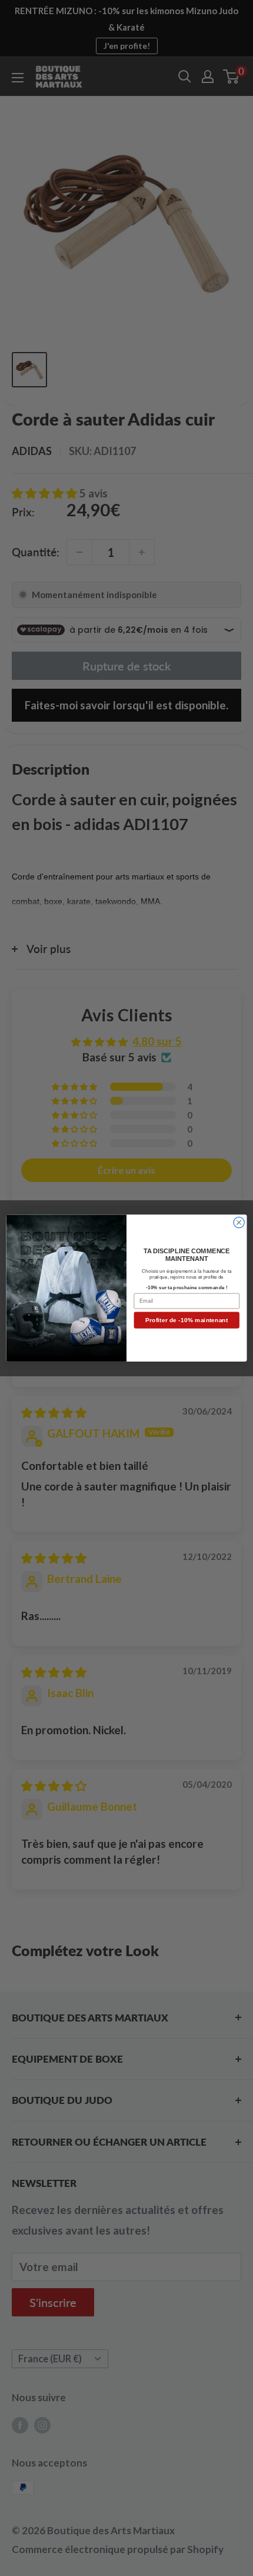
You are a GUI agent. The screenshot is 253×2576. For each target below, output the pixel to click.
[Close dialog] (239, 1222)
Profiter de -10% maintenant (187, 1320)
